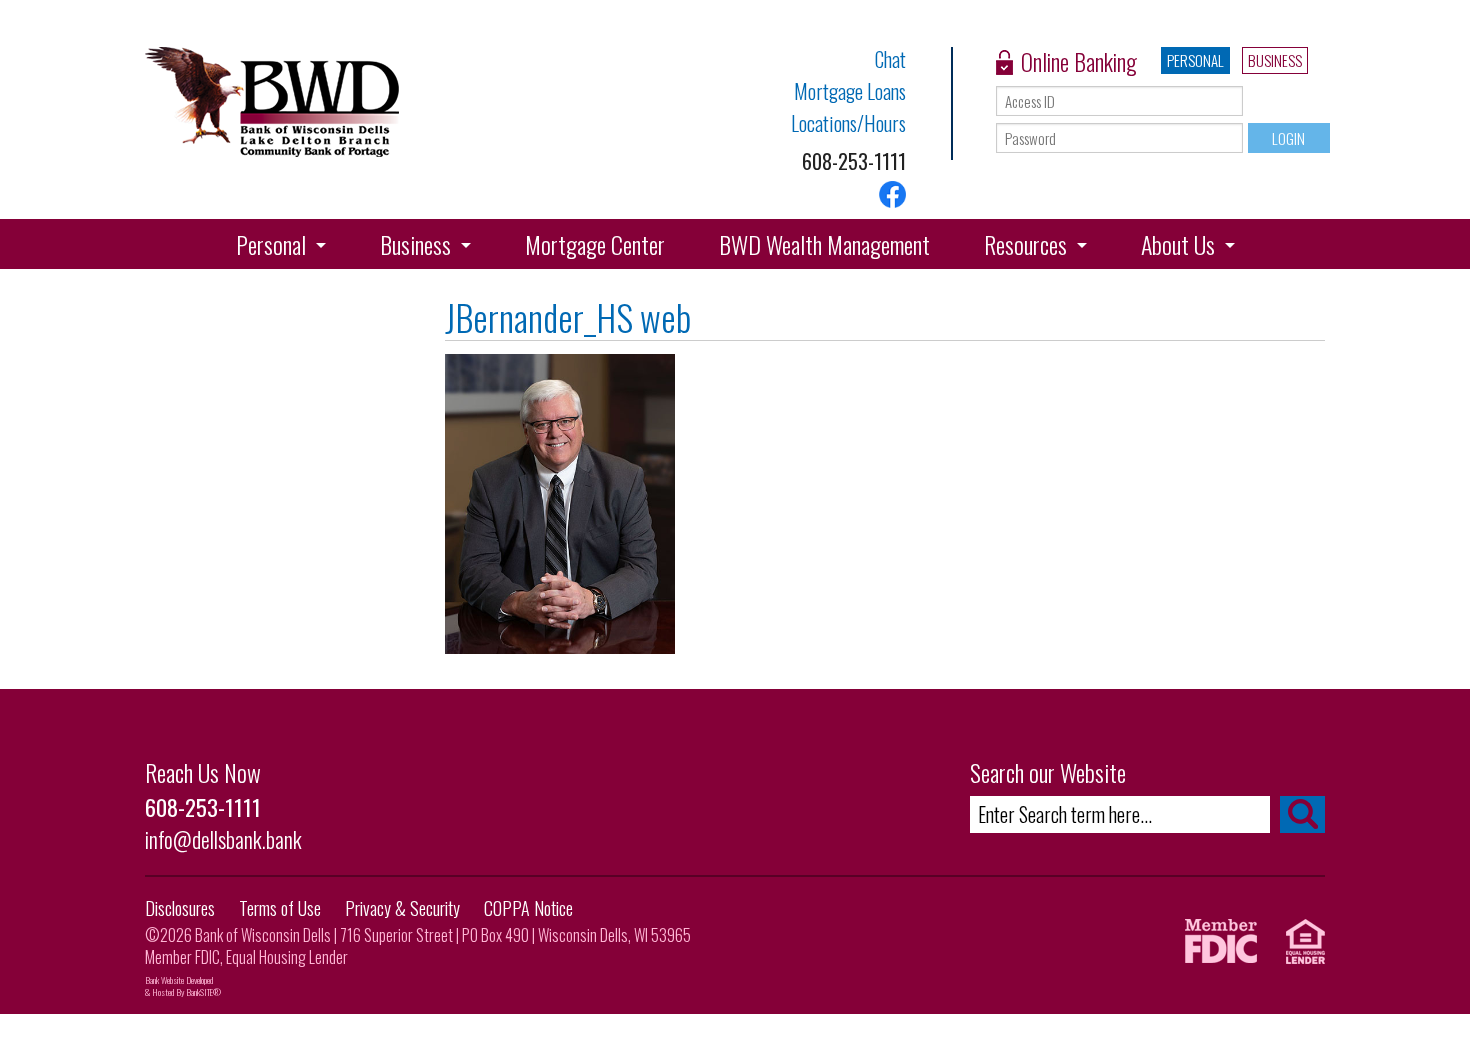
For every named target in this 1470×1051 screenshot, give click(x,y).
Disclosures (180, 908)
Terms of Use (280, 908)
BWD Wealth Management (824, 244)
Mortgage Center (595, 244)
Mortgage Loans (850, 91)
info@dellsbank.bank (223, 839)
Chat (890, 59)
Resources (1025, 244)
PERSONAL (1195, 60)
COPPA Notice (528, 908)
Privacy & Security (402, 908)
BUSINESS (1275, 60)
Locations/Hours (848, 123)
